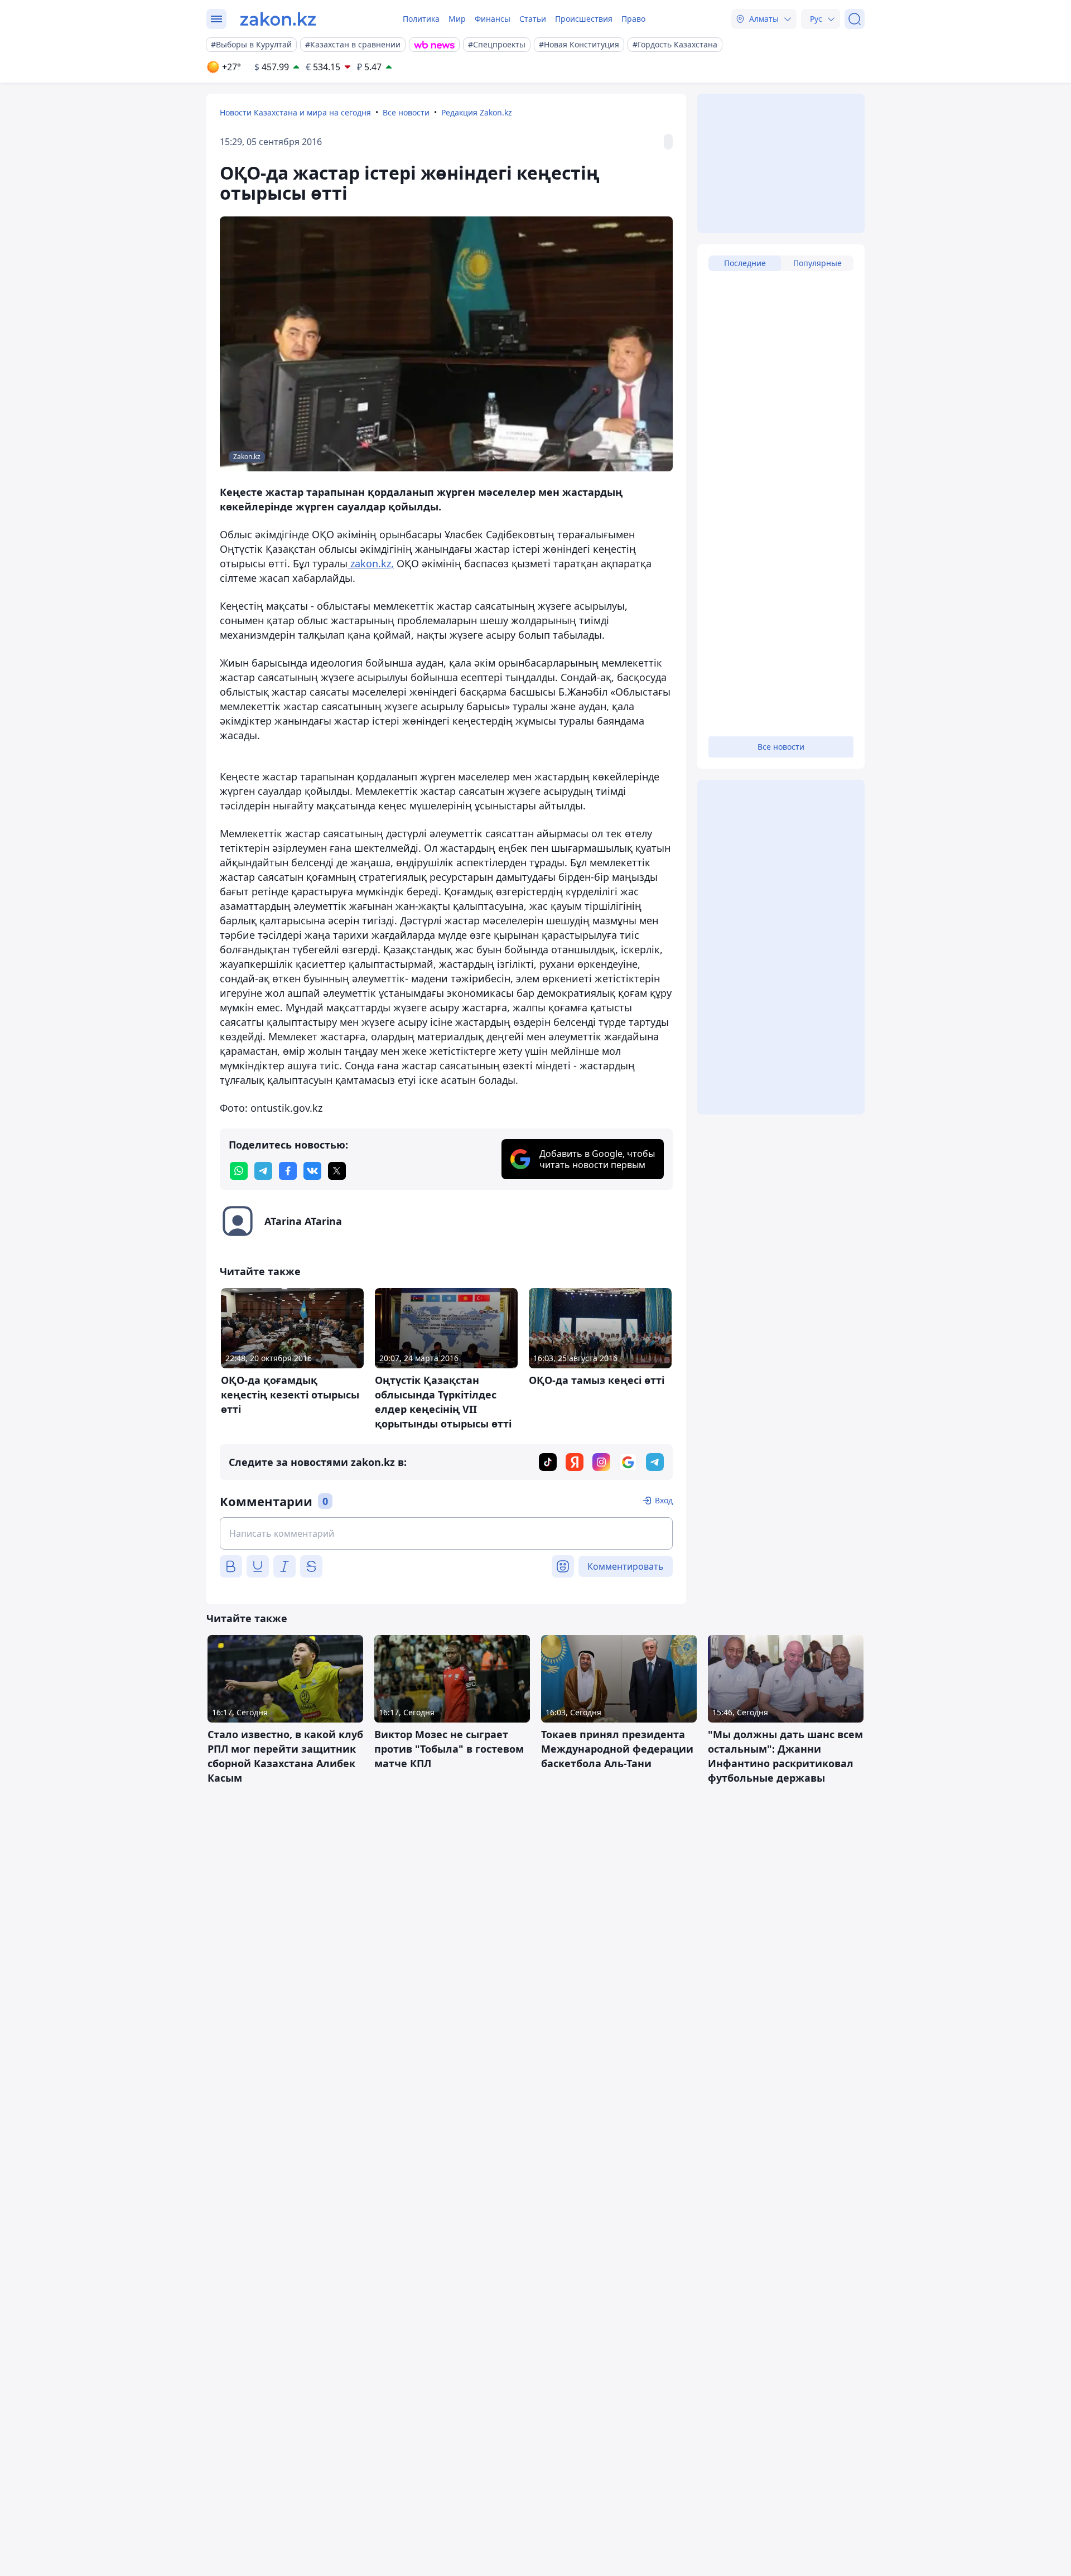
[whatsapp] (239, 1171)
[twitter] (337, 1171)
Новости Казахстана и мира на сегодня (295, 112)
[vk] (312, 1171)
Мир (457, 19)
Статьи (533, 19)
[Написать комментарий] (446, 1533)
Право (633, 19)
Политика (421, 19)
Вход (664, 1500)
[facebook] (288, 1171)
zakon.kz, (371, 563)
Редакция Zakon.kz (477, 112)
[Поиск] (855, 19)
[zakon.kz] (278, 19)
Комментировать (626, 1566)
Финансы (493, 19)
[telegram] (263, 1171)
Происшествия (584, 19)
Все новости (406, 112)
